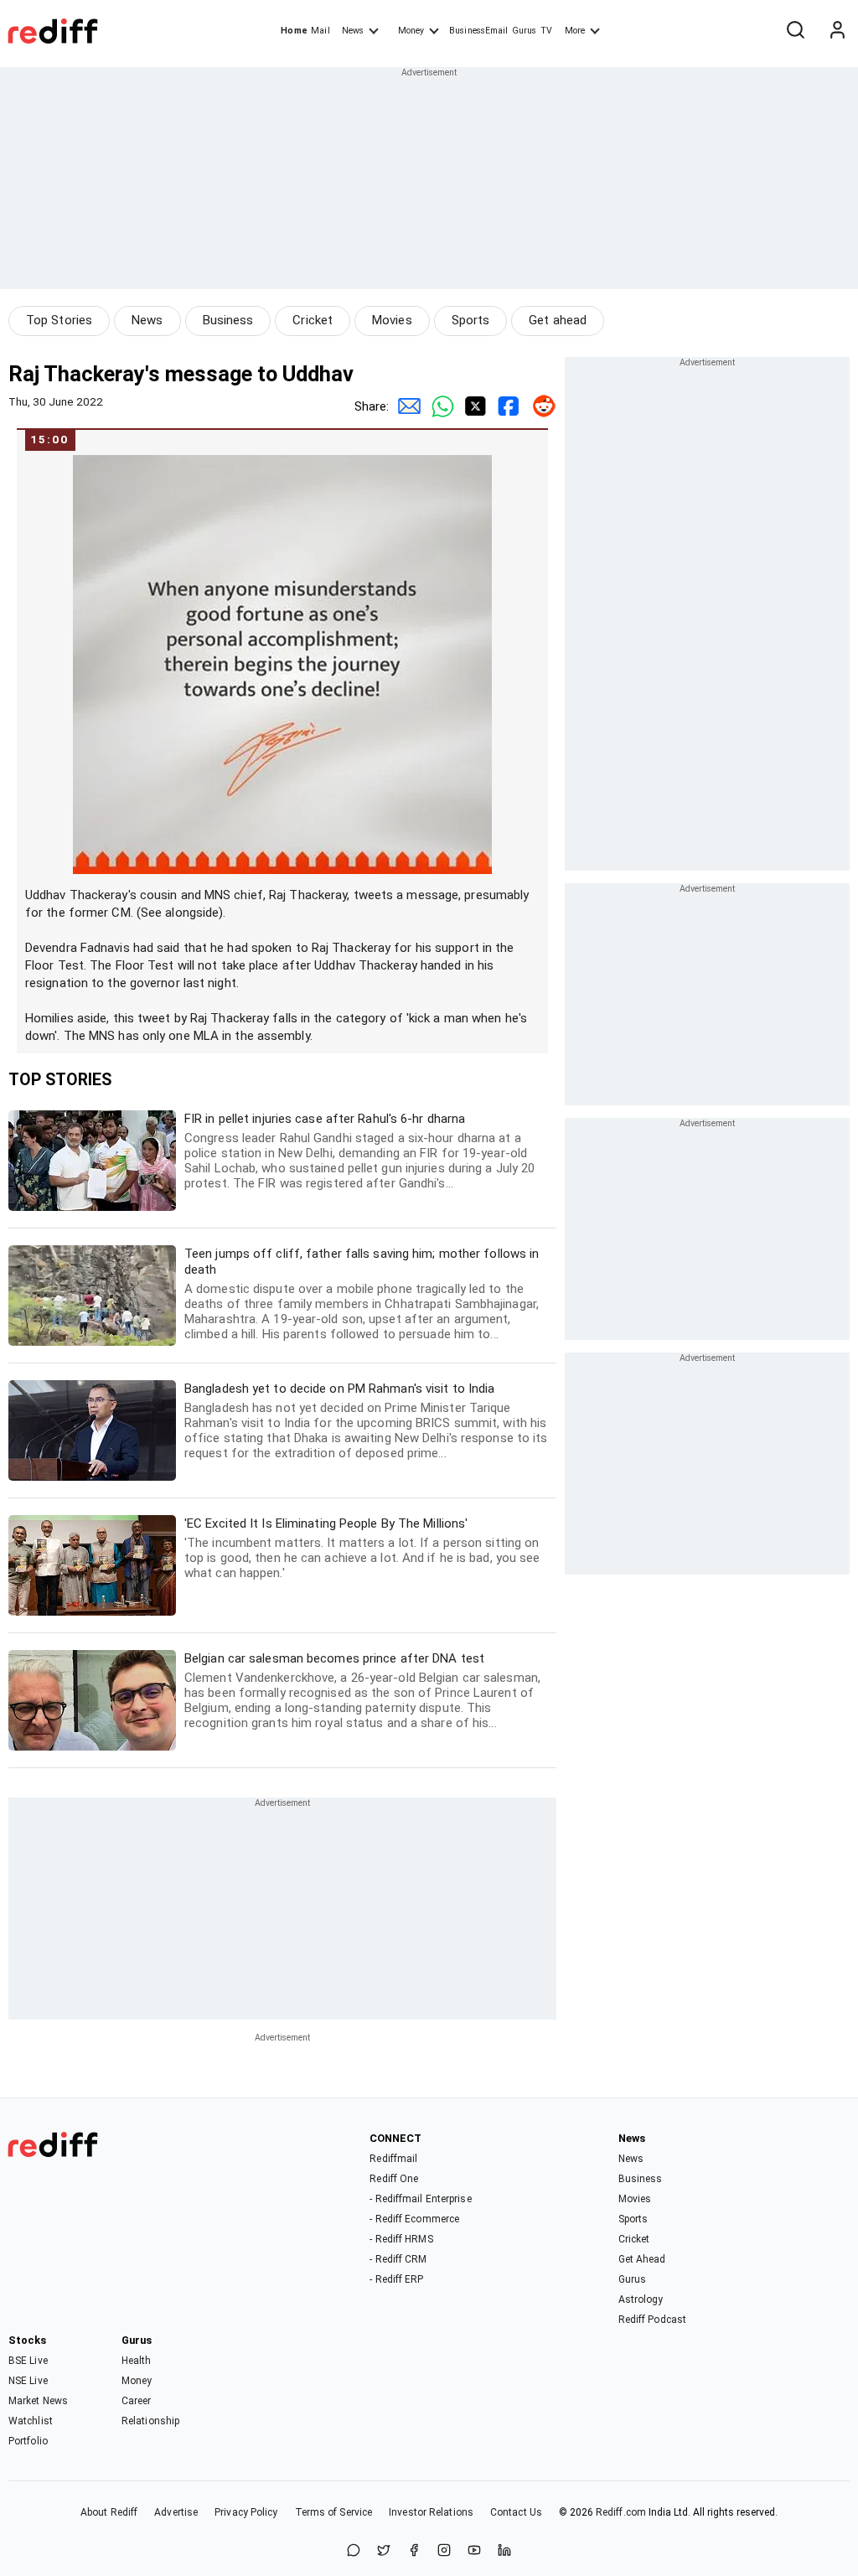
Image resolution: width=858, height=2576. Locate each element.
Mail (320, 31)
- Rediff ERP (396, 2279)
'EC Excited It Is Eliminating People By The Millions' (362, 1548)
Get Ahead (642, 2259)
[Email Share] (406, 406)
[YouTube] (474, 2551)
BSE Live (28, 2361)
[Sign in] (837, 31)
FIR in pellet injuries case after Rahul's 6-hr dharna (359, 1151)
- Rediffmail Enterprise (420, 2199)
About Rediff (109, 2512)
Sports (471, 320)
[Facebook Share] (506, 406)
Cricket (313, 320)
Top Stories (59, 320)
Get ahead (558, 320)
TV (546, 31)
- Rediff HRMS (401, 2239)
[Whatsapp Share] (439, 406)
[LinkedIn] (504, 2551)
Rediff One (394, 2179)
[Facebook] (414, 2551)
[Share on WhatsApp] (354, 2551)
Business (228, 320)
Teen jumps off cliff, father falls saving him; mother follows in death (362, 1294)
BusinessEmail (478, 31)
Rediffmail (393, 2159)
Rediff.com (621, 2512)
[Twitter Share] (473, 406)
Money (411, 31)
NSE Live (28, 2381)
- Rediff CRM (398, 2259)
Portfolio (28, 2441)
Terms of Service (334, 2512)
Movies (392, 320)
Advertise (176, 2512)
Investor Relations (431, 2512)
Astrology (641, 2299)
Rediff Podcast (652, 2320)
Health (137, 2361)
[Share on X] (384, 2551)
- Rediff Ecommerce (414, 2219)
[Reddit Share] (540, 406)
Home (294, 31)
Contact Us (516, 2512)
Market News (38, 2401)
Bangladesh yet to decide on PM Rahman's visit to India (366, 1421)
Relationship (150, 2421)
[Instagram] (444, 2551)
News (353, 31)
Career (137, 2401)
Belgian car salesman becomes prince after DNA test (362, 1691)
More (575, 31)
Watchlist (31, 2421)
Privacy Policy (246, 2512)
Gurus (525, 31)
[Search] (795, 31)
